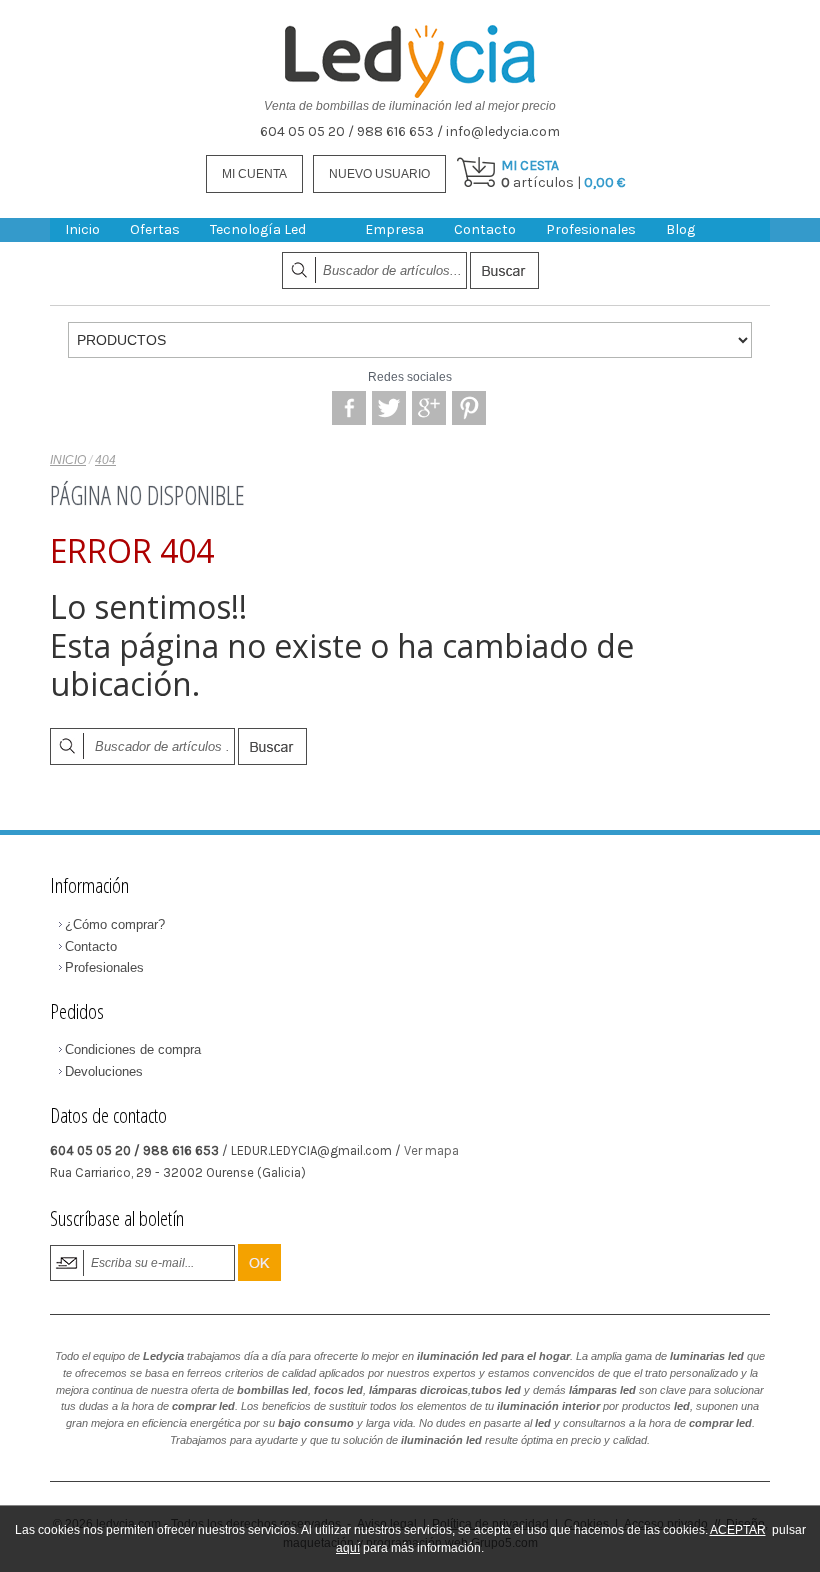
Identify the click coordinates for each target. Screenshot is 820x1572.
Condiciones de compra (133, 1049)
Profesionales (591, 229)
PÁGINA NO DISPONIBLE (147, 495)
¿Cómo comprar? (115, 924)
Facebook (349, 408)
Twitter (389, 408)
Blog (680, 229)
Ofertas (155, 229)
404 (105, 460)
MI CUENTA (254, 174)
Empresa (394, 229)
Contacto (485, 229)
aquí (348, 1548)
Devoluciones (104, 1071)
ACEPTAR (738, 1530)
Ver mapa (431, 1150)
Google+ (429, 408)
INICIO (68, 460)
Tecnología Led (258, 229)
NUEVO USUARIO (379, 174)
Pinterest (469, 408)
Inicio (82, 229)
